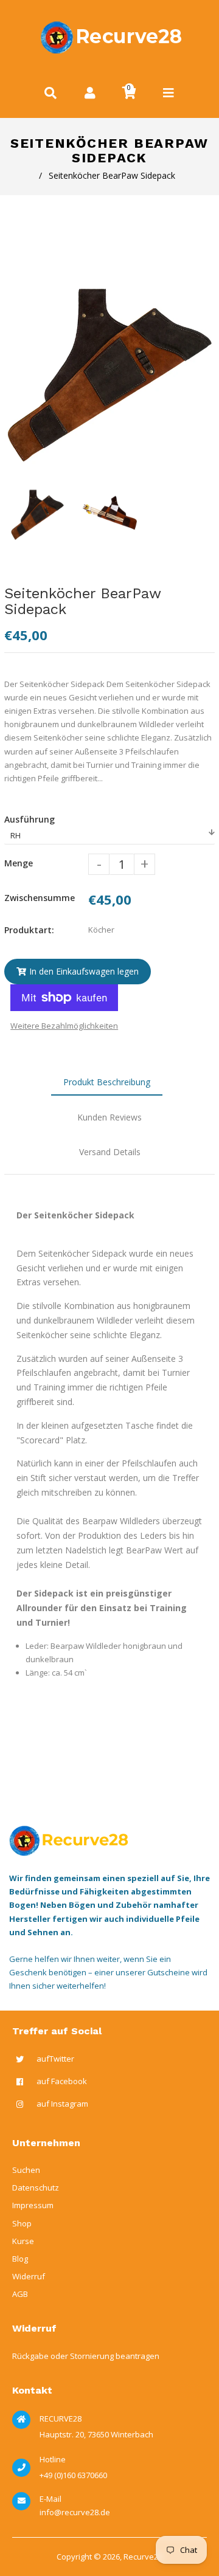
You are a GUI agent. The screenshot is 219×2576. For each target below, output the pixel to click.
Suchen (26, 2170)
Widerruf (29, 2276)
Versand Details (110, 1152)
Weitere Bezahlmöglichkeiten (64, 1026)
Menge (19, 863)
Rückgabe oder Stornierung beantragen (86, 2356)
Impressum (33, 2205)
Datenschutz (36, 2188)
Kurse (23, 2241)
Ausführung (30, 819)
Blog (20, 2259)
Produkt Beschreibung (107, 1082)
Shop (22, 2223)
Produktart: (29, 930)
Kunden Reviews (109, 1117)
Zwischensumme (40, 898)
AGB (20, 2294)
